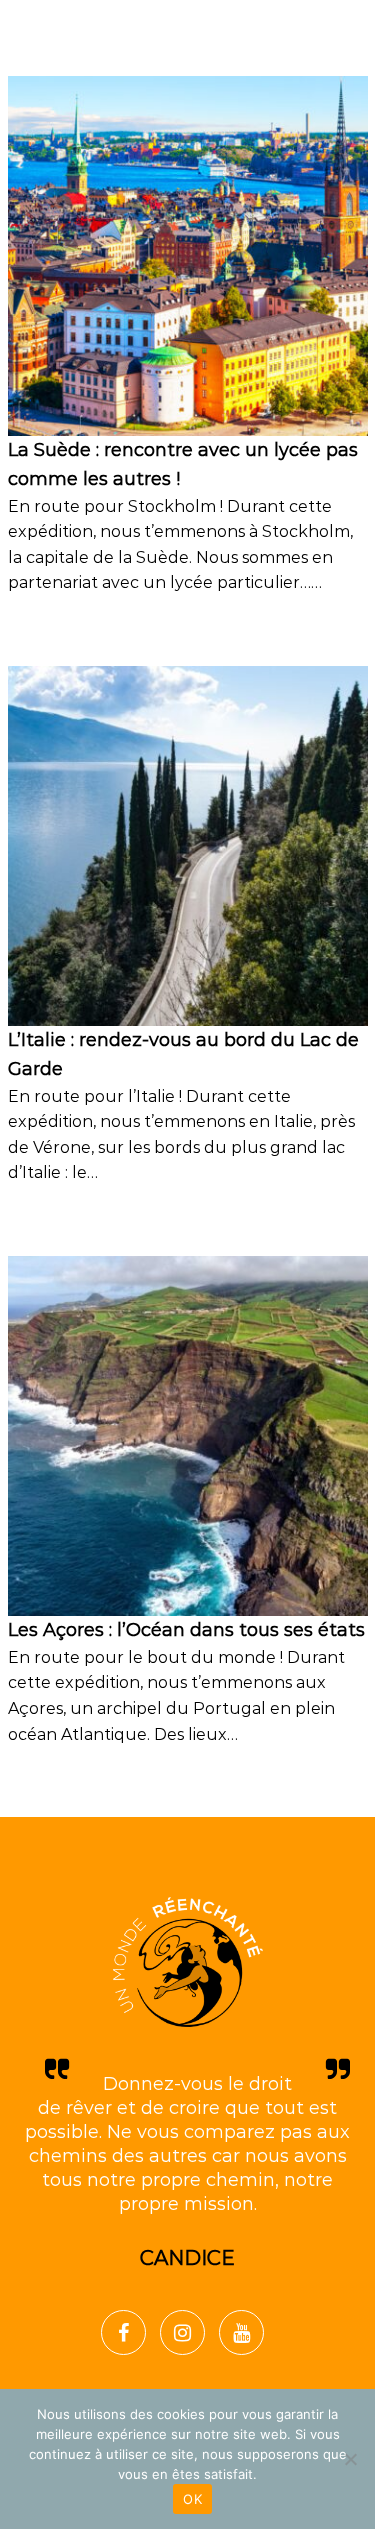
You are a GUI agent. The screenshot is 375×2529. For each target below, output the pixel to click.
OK (192, 2499)
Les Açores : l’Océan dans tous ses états (186, 1630)
